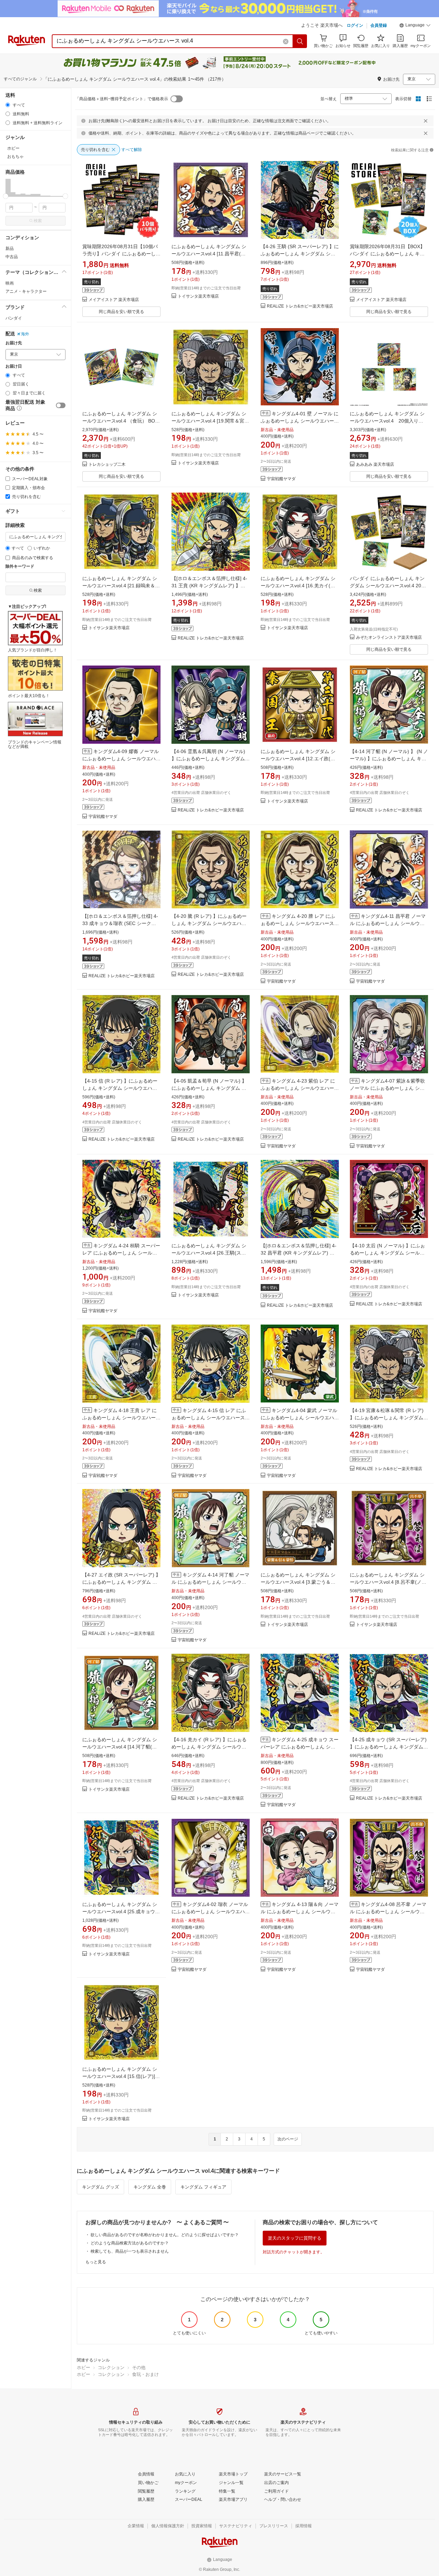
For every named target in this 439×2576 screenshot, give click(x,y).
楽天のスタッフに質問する (295, 2238)
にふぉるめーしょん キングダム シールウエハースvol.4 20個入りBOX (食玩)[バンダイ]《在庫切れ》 (387, 421)
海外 (25, 334)
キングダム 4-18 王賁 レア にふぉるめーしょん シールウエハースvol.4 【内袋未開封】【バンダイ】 (121, 1418)
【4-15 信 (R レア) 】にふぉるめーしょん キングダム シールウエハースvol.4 (120, 1088)
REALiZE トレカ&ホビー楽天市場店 (300, 306)
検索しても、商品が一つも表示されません (130, 2251)
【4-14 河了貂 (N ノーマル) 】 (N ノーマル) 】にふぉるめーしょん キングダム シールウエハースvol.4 (389, 759)
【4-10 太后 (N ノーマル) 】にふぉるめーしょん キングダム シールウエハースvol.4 (387, 1253)
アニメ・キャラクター (26, 291)
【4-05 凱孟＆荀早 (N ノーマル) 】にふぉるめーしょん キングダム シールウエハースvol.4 (209, 1088)
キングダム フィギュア (203, 2187)
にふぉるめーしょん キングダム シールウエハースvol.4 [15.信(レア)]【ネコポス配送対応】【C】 (120, 2076)
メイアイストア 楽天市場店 (114, 300)
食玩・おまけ (145, 2374)
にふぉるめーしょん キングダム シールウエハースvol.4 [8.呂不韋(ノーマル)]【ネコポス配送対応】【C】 (388, 1582)
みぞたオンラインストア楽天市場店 (389, 638)
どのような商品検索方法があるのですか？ (130, 2243)
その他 (139, 2367)
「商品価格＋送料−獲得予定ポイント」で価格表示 (122, 99)
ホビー (84, 2367)
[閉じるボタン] (426, 121)
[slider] (6, 196)
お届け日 (14, 366)
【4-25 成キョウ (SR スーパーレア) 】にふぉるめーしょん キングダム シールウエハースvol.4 (388, 1747)
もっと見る (96, 2262)
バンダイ (14, 318)
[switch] (61, 405)
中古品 (12, 257)
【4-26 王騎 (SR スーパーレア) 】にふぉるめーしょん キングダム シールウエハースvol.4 (300, 254)
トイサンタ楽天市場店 (198, 296)
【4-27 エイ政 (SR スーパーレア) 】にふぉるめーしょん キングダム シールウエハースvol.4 (121, 1582)
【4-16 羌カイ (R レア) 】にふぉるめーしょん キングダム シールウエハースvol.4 (209, 1747)
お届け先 (14, 343)
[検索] (300, 41)
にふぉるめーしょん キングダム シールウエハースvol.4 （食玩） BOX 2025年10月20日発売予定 (120, 421)
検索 (38, 221)
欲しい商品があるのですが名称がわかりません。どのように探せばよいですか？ (165, 2235)
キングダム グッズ (100, 2187)
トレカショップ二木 (107, 465)
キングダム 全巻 (150, 2187)
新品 (10, 249)
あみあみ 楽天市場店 (375, 465)
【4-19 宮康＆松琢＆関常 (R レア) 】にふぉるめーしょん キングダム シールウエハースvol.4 (387, 1418)
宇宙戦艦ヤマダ (281, 479)
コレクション (111, 2367)
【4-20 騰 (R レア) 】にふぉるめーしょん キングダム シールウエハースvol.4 (209, 923)
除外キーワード (20, 567)
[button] (415, 26)
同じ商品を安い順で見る (121, 312)
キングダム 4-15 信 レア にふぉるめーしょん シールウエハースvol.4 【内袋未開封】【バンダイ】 (209, 1418)
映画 (10, 283)
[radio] (8, 105)
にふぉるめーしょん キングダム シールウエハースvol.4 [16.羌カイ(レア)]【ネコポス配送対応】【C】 (298, 586)
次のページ (288, 2139)
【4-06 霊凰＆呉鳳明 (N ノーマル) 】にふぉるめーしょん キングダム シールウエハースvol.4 (208, 759)
